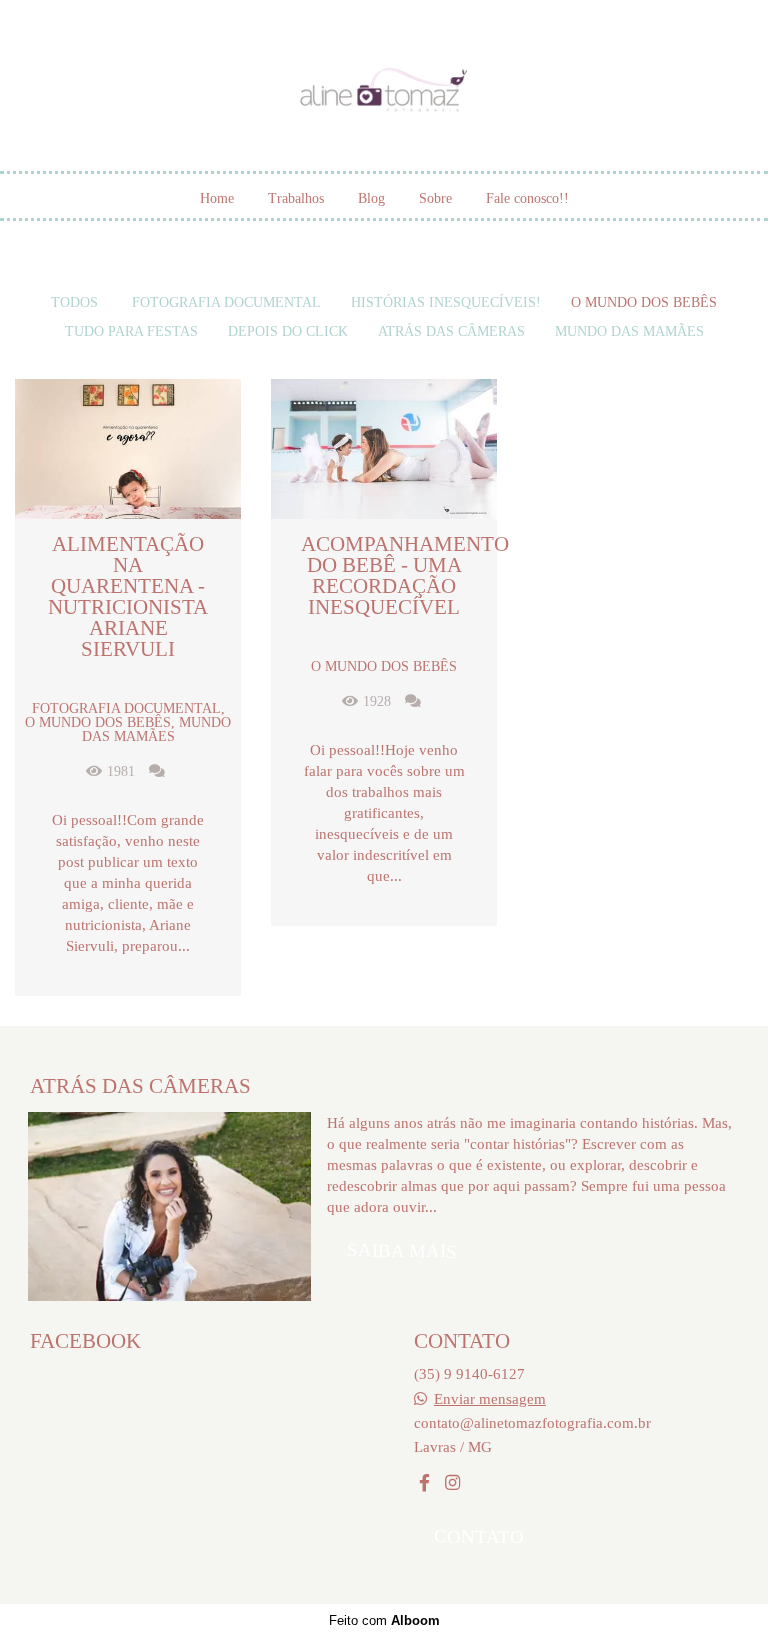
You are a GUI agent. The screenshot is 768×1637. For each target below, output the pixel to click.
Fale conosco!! (527, 198)
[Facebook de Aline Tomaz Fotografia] (424, 1483)
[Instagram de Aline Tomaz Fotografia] (452, 1483)
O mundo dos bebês (644, 303)
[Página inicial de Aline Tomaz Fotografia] (384, 93)
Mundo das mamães (629, 332)
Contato (479, 1536)
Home (217, 198)
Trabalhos (296, 198)
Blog (371, 198)
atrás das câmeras (451, 332)
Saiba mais (402, 1251)
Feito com (384, 1620)
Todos (74, 303)
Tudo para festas (131, 332)
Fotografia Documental (226, 303)
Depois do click (288, 332)
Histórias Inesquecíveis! (446, 303)
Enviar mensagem (490, 1398)
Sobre (435, 198)
